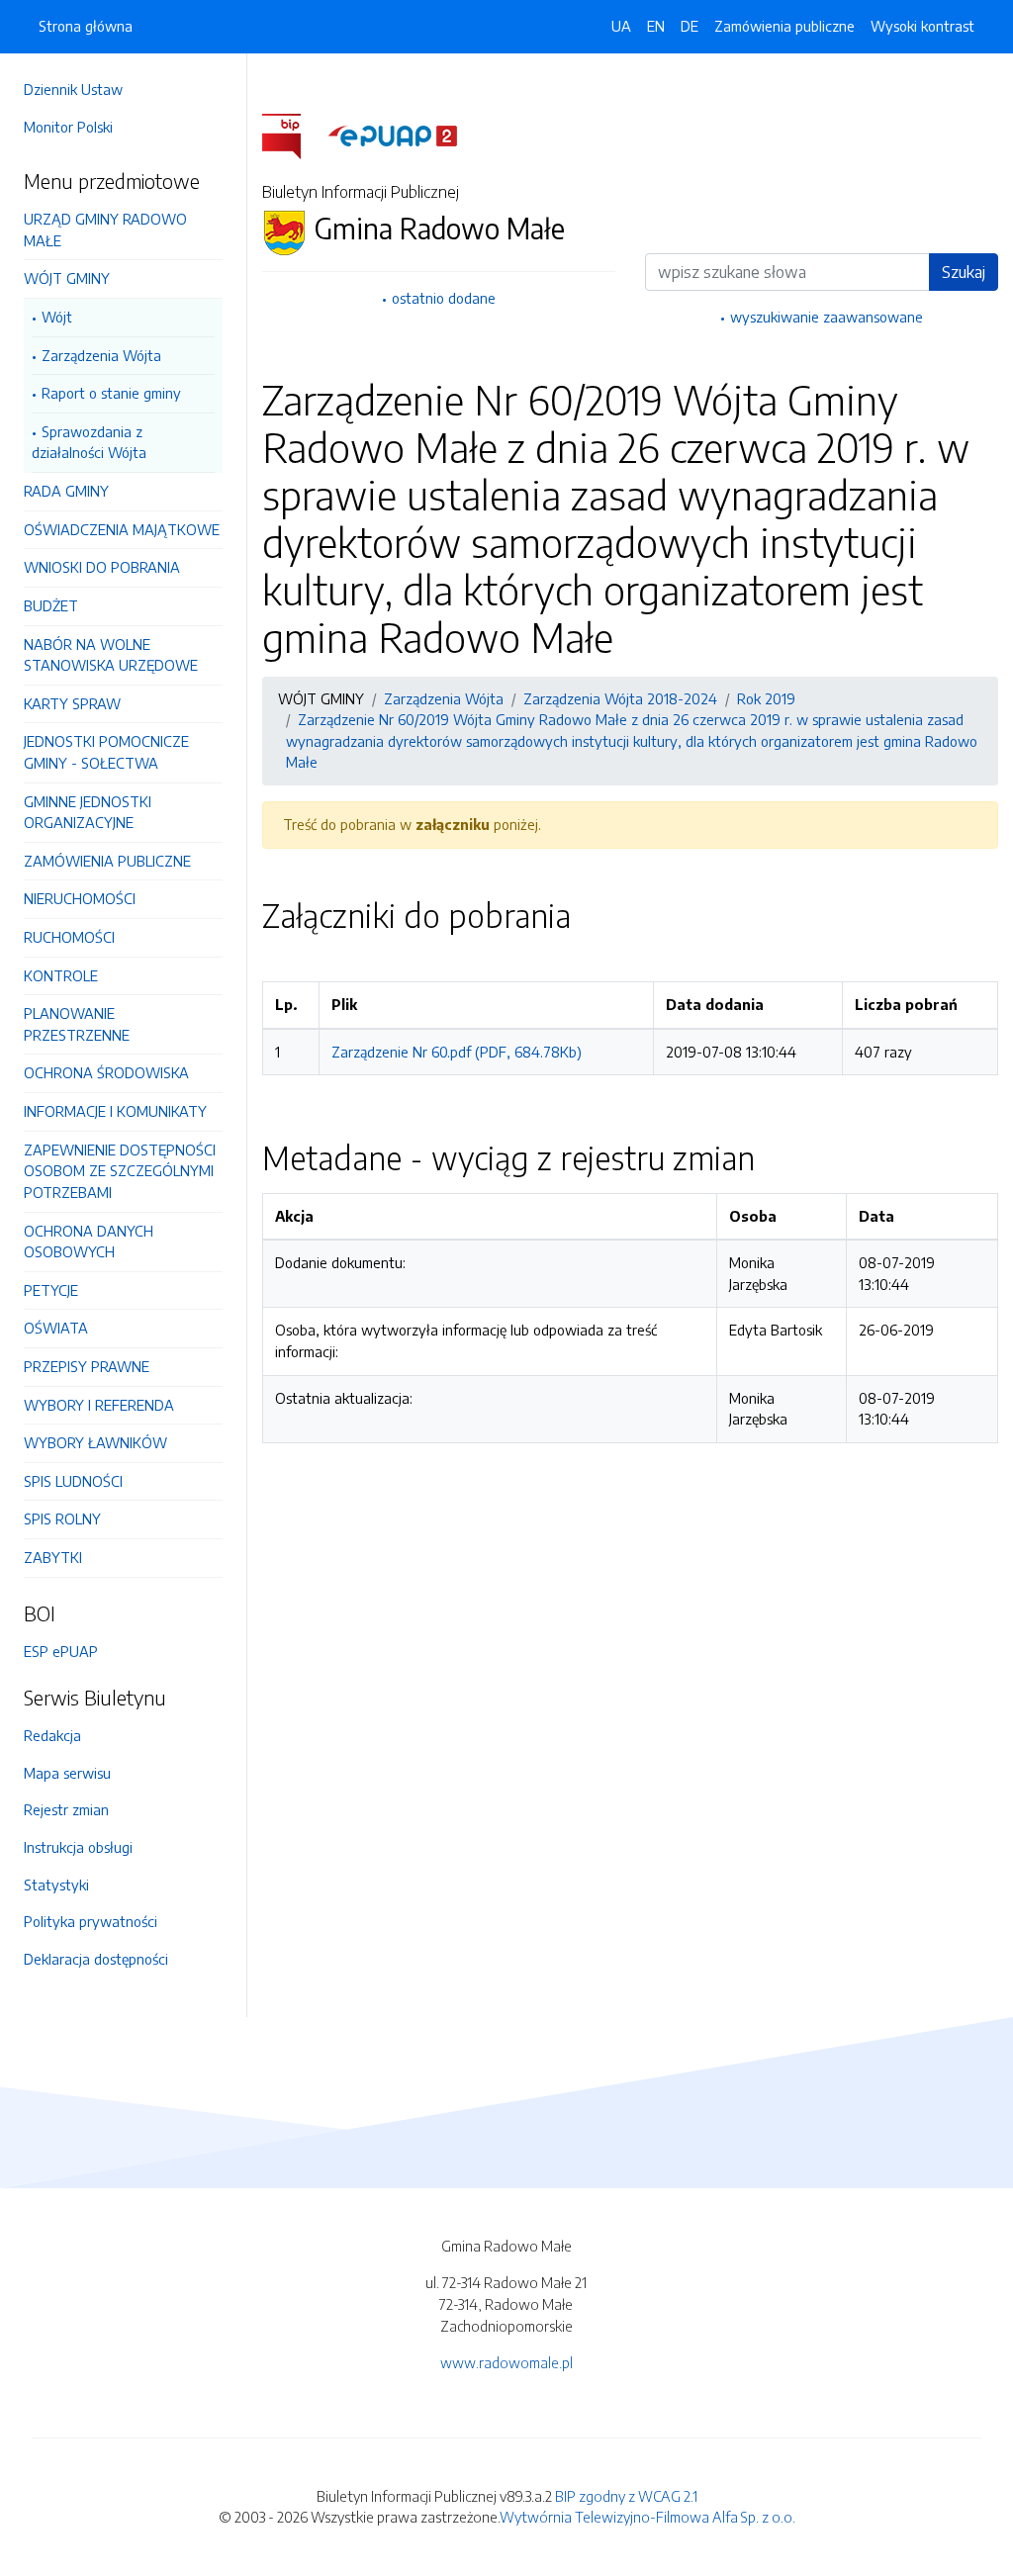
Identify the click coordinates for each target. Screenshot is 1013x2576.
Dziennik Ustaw (73, 89)
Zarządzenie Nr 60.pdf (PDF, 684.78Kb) (457, 1052)
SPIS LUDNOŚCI (73, 1481)
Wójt (57, 317)
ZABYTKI (53, 1557)
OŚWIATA (56, 1328)
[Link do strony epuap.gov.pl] (393, 135)
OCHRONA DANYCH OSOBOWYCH (89, 1242)
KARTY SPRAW (72, 703)
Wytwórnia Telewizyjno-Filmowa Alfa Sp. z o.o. (647, 2517)
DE (690, 26)
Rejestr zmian (66, 1809)
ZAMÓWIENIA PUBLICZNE (107, 861)
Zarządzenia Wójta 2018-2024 (620, 698)
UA (621, 26)
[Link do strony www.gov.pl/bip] (293, 135)
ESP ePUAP (61, 1651)
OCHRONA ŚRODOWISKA (106, 1072)
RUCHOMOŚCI (69, 937)
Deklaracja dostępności (96, 1959)
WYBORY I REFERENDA (99, 1405)
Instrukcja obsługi (78, 1847)
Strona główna (86, 26)
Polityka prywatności (91, 1921)
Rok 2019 (766, 698)
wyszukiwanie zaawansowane (827, 317)
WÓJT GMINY (67, 278)
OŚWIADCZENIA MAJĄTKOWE (122, 529)
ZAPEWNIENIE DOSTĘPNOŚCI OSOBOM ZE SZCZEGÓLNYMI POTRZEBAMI (120, 1171)
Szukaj (964, 272)
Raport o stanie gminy (111, 393)
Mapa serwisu (67, 1773)
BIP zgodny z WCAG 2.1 (626, 2496)
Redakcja (52, 1735)
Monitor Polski (68, 127)
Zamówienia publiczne (784, 26)
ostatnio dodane (444, 298)
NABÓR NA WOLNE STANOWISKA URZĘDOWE (111, 655)
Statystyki (56, 1885)
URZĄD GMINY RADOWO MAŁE (105, 230)
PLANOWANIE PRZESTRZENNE (77, 1024)
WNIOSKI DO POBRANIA (102, 567)
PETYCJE (51, 1290)
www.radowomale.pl (506, 2362)
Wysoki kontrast (922, 26)
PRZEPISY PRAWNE (87, 1366)
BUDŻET (51, 605)
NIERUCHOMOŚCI (80, 898)
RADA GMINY (66, 491)
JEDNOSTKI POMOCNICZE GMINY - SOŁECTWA (106, 752)
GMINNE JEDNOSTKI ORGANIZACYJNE (88, 812)
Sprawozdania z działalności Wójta (89, 442)
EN (656, 26)
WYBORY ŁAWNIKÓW (95, 1442)
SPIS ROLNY (62, 1518)
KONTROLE (61, 975)
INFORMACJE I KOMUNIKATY (115, 1111)
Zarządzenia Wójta (101, 355)
